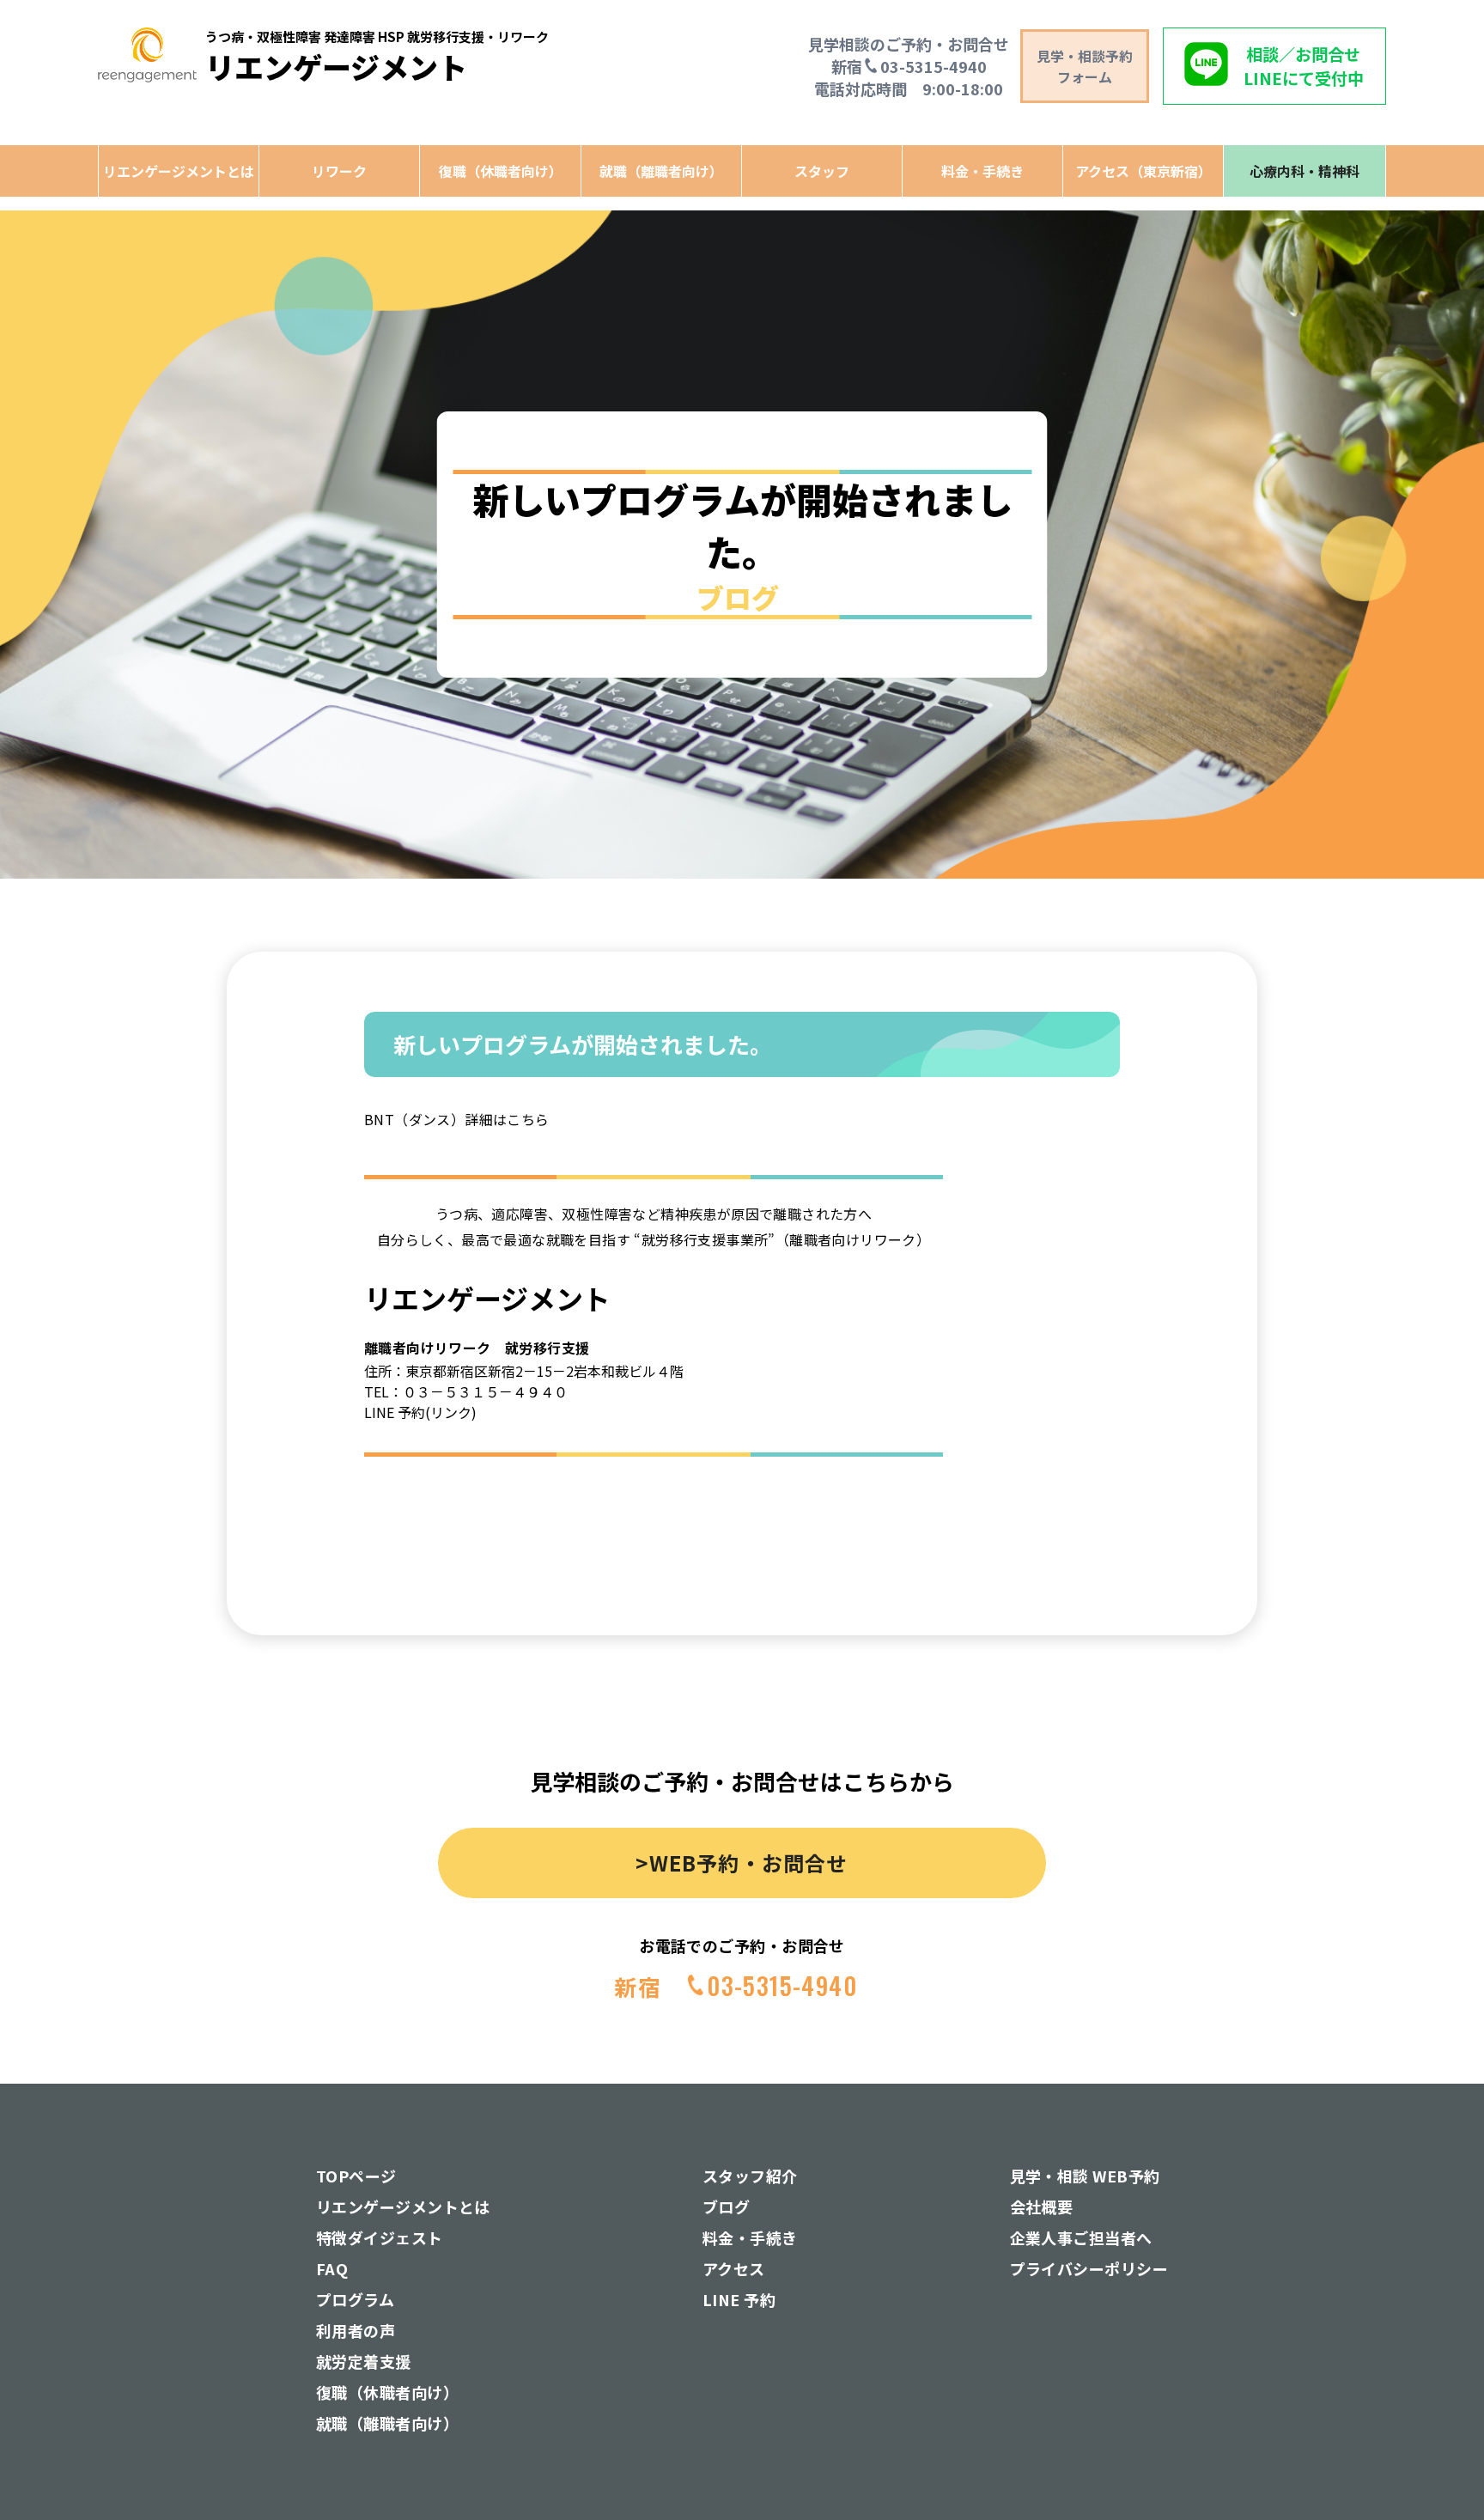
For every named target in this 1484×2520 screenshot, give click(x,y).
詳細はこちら (507, 1119)
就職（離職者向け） (661, 171)
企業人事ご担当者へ (1081, 2237)
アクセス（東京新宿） (1143, 171)
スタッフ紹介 (750, 2176)
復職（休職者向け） (501, 171)
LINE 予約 (739, 2299)
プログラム (355, 2299)
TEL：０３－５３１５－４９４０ (466, 1391)
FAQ (332, 2268)
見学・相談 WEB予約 (1085, 2176)
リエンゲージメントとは (179, 171)
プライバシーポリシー (1089, 2268)
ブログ (726, 2207)
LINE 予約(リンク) (420, 1412)
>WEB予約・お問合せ (742, 1863)
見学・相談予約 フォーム (1085, 66)
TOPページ (356, 2176)
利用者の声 (356, 2330)
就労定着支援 (364, 2361)
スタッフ (822, 171)
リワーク (339, 171)
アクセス (734, 2268)
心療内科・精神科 (1305, 171)
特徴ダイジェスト (380, 2237)
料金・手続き (982, 171)
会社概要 (1042, 2207)
